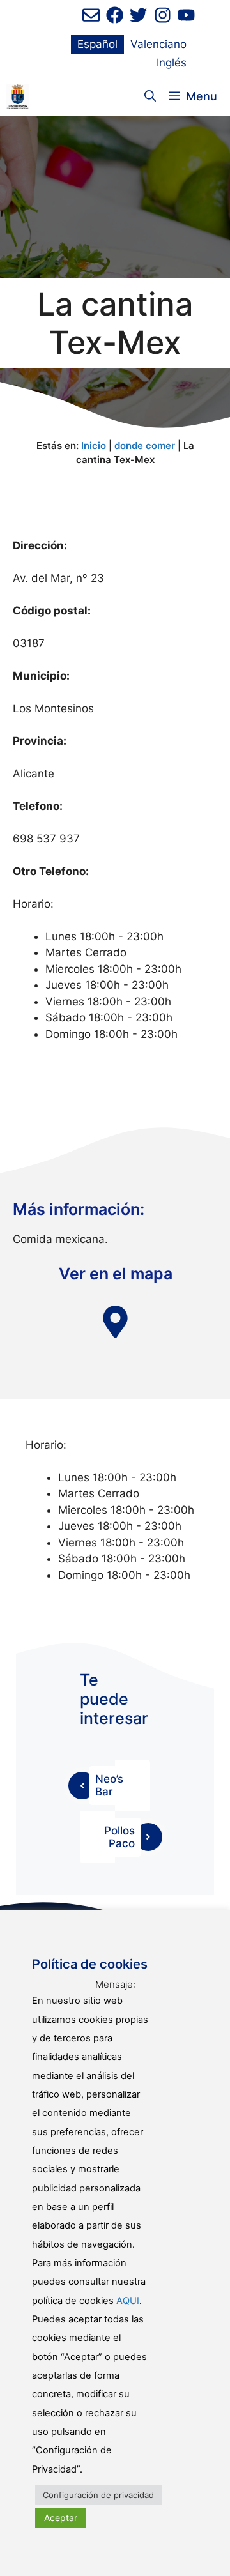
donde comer (145, 446)
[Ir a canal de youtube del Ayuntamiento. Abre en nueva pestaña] (186, 15)
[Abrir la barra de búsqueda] (150, 96)
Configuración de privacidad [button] (98, 2495)
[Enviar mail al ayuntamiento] (91, 15)
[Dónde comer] (115, 1322)
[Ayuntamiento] (18, 96)
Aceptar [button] (61, 2518)
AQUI (128, 2301)
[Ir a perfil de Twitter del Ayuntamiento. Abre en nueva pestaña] (138, 15)
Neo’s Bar (109, 1785)
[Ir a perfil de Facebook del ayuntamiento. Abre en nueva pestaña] (115, 15)
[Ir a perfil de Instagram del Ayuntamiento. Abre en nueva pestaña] (163, 15)
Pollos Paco (119, 1837)
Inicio (94, 446)
